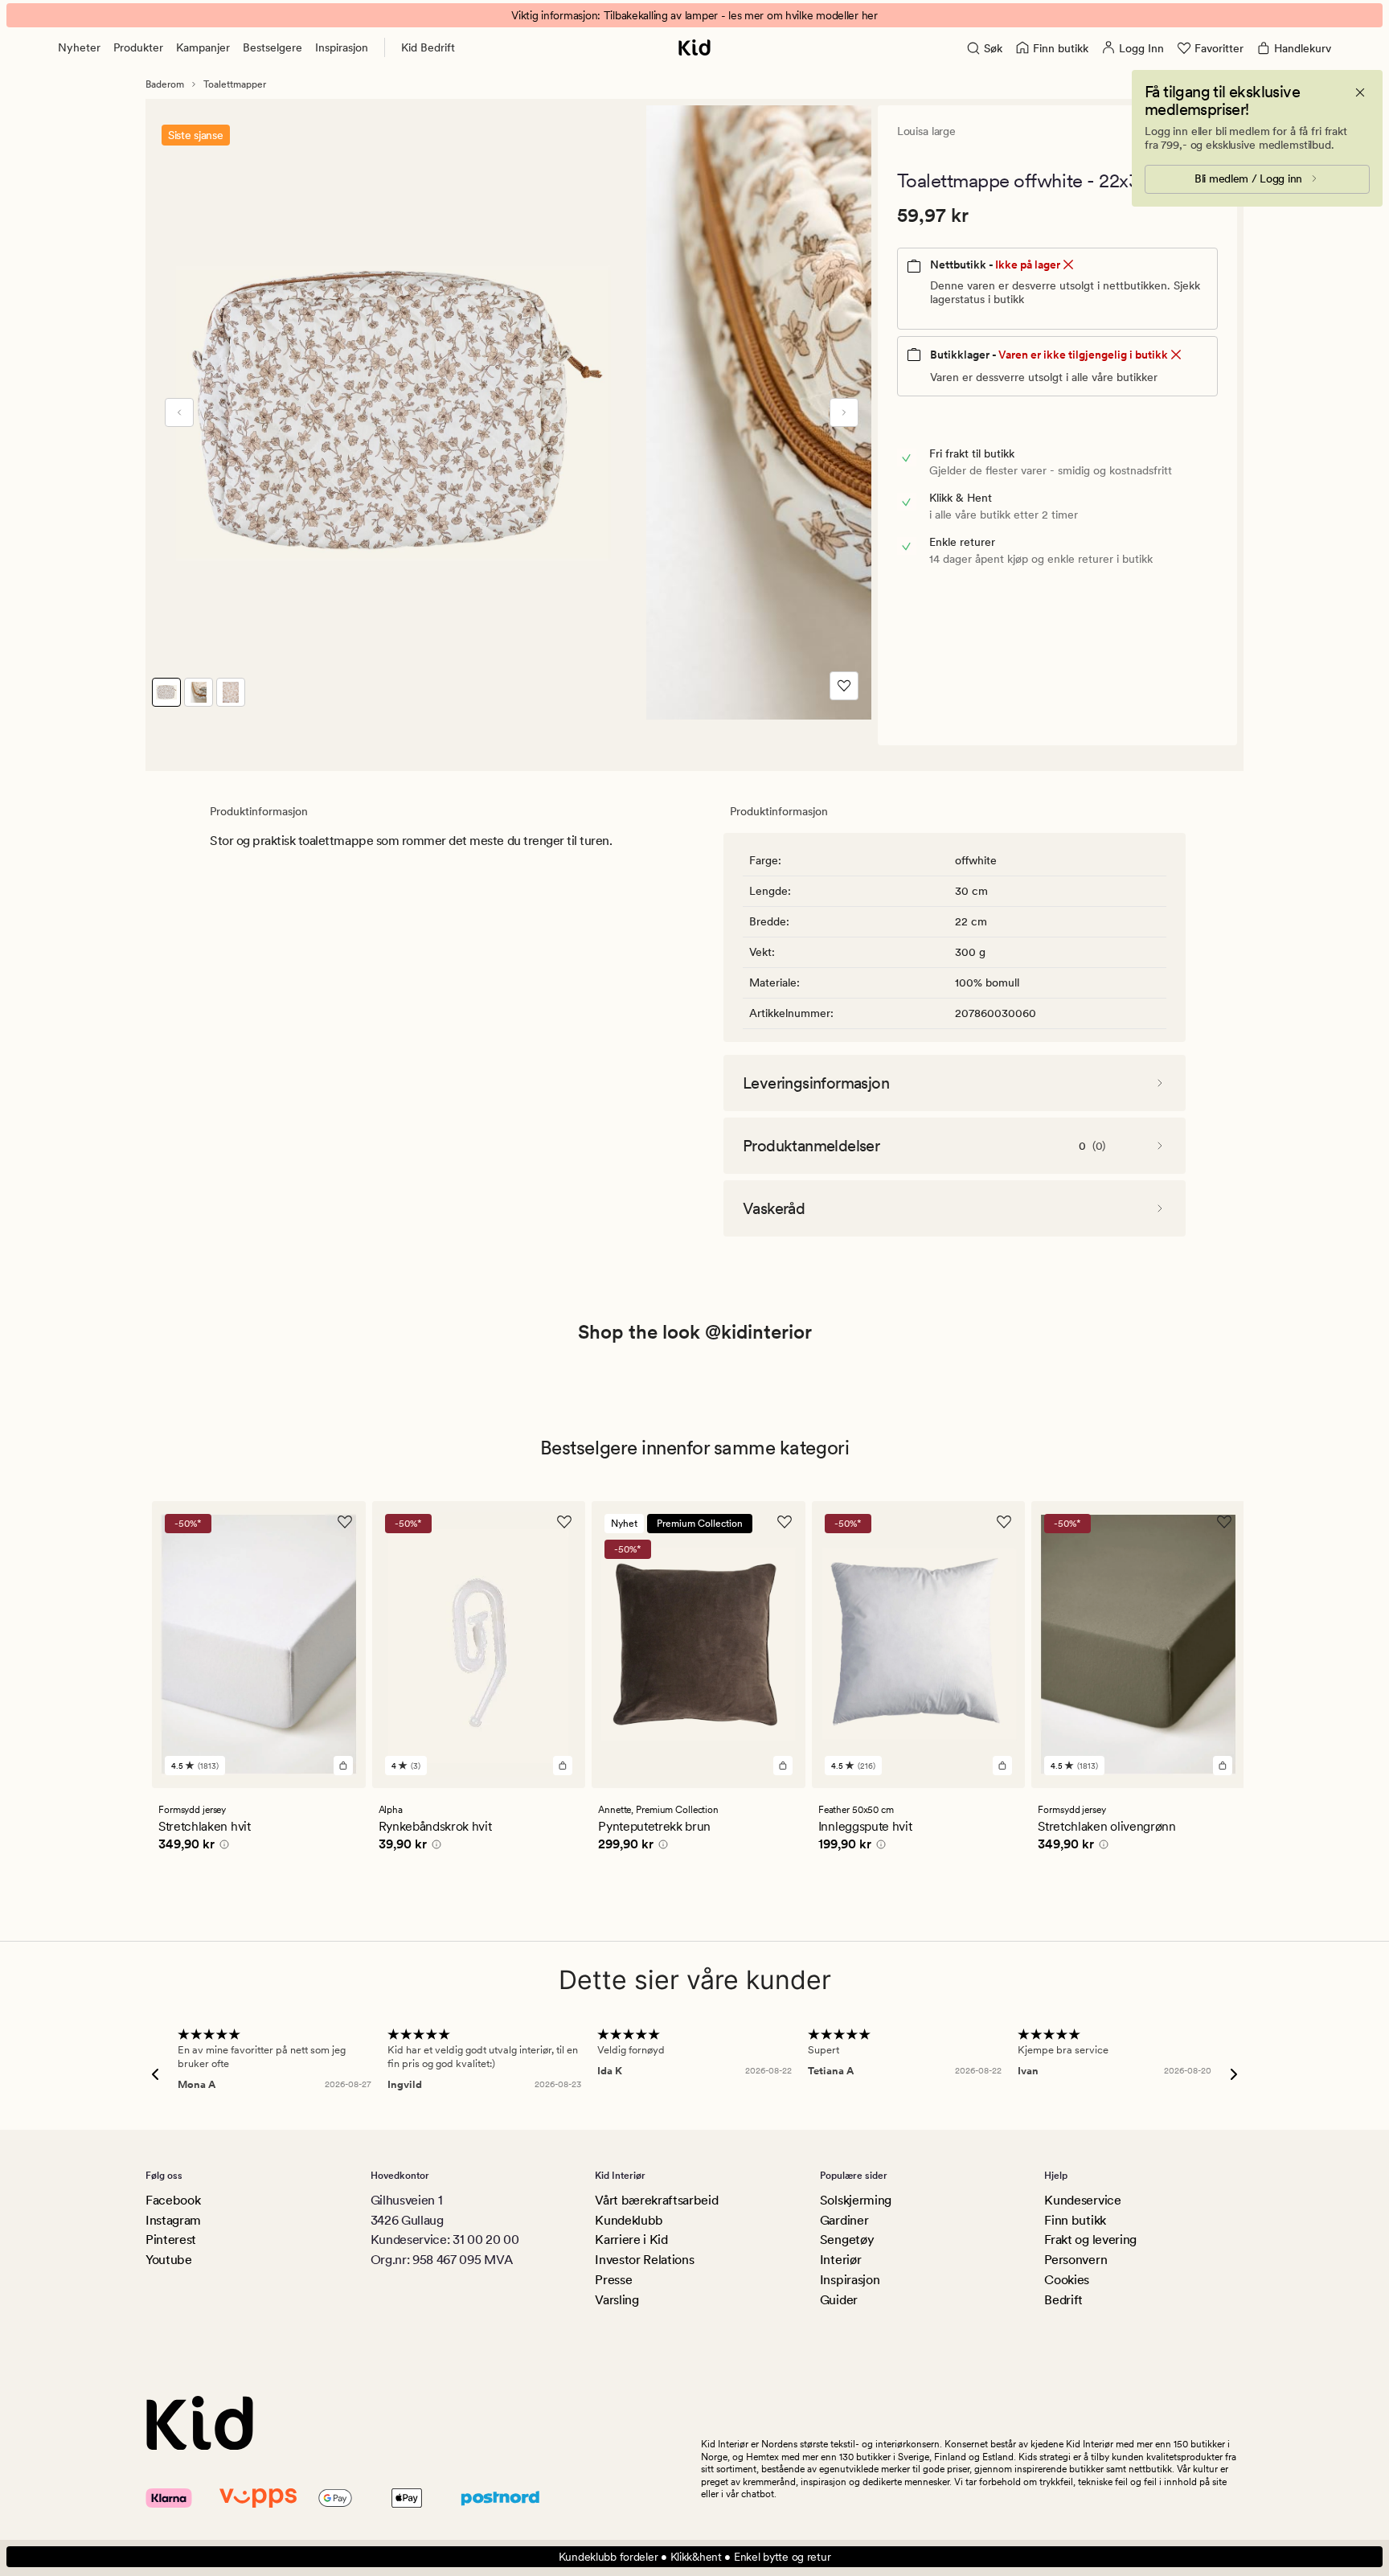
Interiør (840, 2260)
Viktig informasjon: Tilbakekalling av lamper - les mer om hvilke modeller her (694, 15)
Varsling (617, 2300)
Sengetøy (847, 2240)
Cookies (1067, 2280)
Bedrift (1063, 2300)
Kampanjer (203, 47)
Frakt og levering (1090, 2240)
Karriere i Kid (631, 2240)
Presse (613, 2280)
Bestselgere (272, 47)
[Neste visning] (844, 412)
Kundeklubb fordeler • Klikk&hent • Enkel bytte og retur (695, 2557)
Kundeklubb (629, 2220)
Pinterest (171, 2240)
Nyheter (79, 47)
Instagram (173, 2220)
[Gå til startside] (694, 47)
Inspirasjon (342, 47)
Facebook (173, 2200)
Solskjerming (856, 2200)
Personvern (1076, 2260)
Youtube (169, 2260)
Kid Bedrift (428, 47)
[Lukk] (1360, 92)
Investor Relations (644, 2260)
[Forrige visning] (179, 412)
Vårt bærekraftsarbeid (656, 2200)
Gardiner (844, 2220)
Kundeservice (1082, 2200)
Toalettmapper (235, 84)
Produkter (138, 47)
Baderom (165, 84)
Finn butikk (1075, 2220)
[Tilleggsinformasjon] (222, 1847)
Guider (839, 2300)
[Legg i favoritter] (844, 686)
